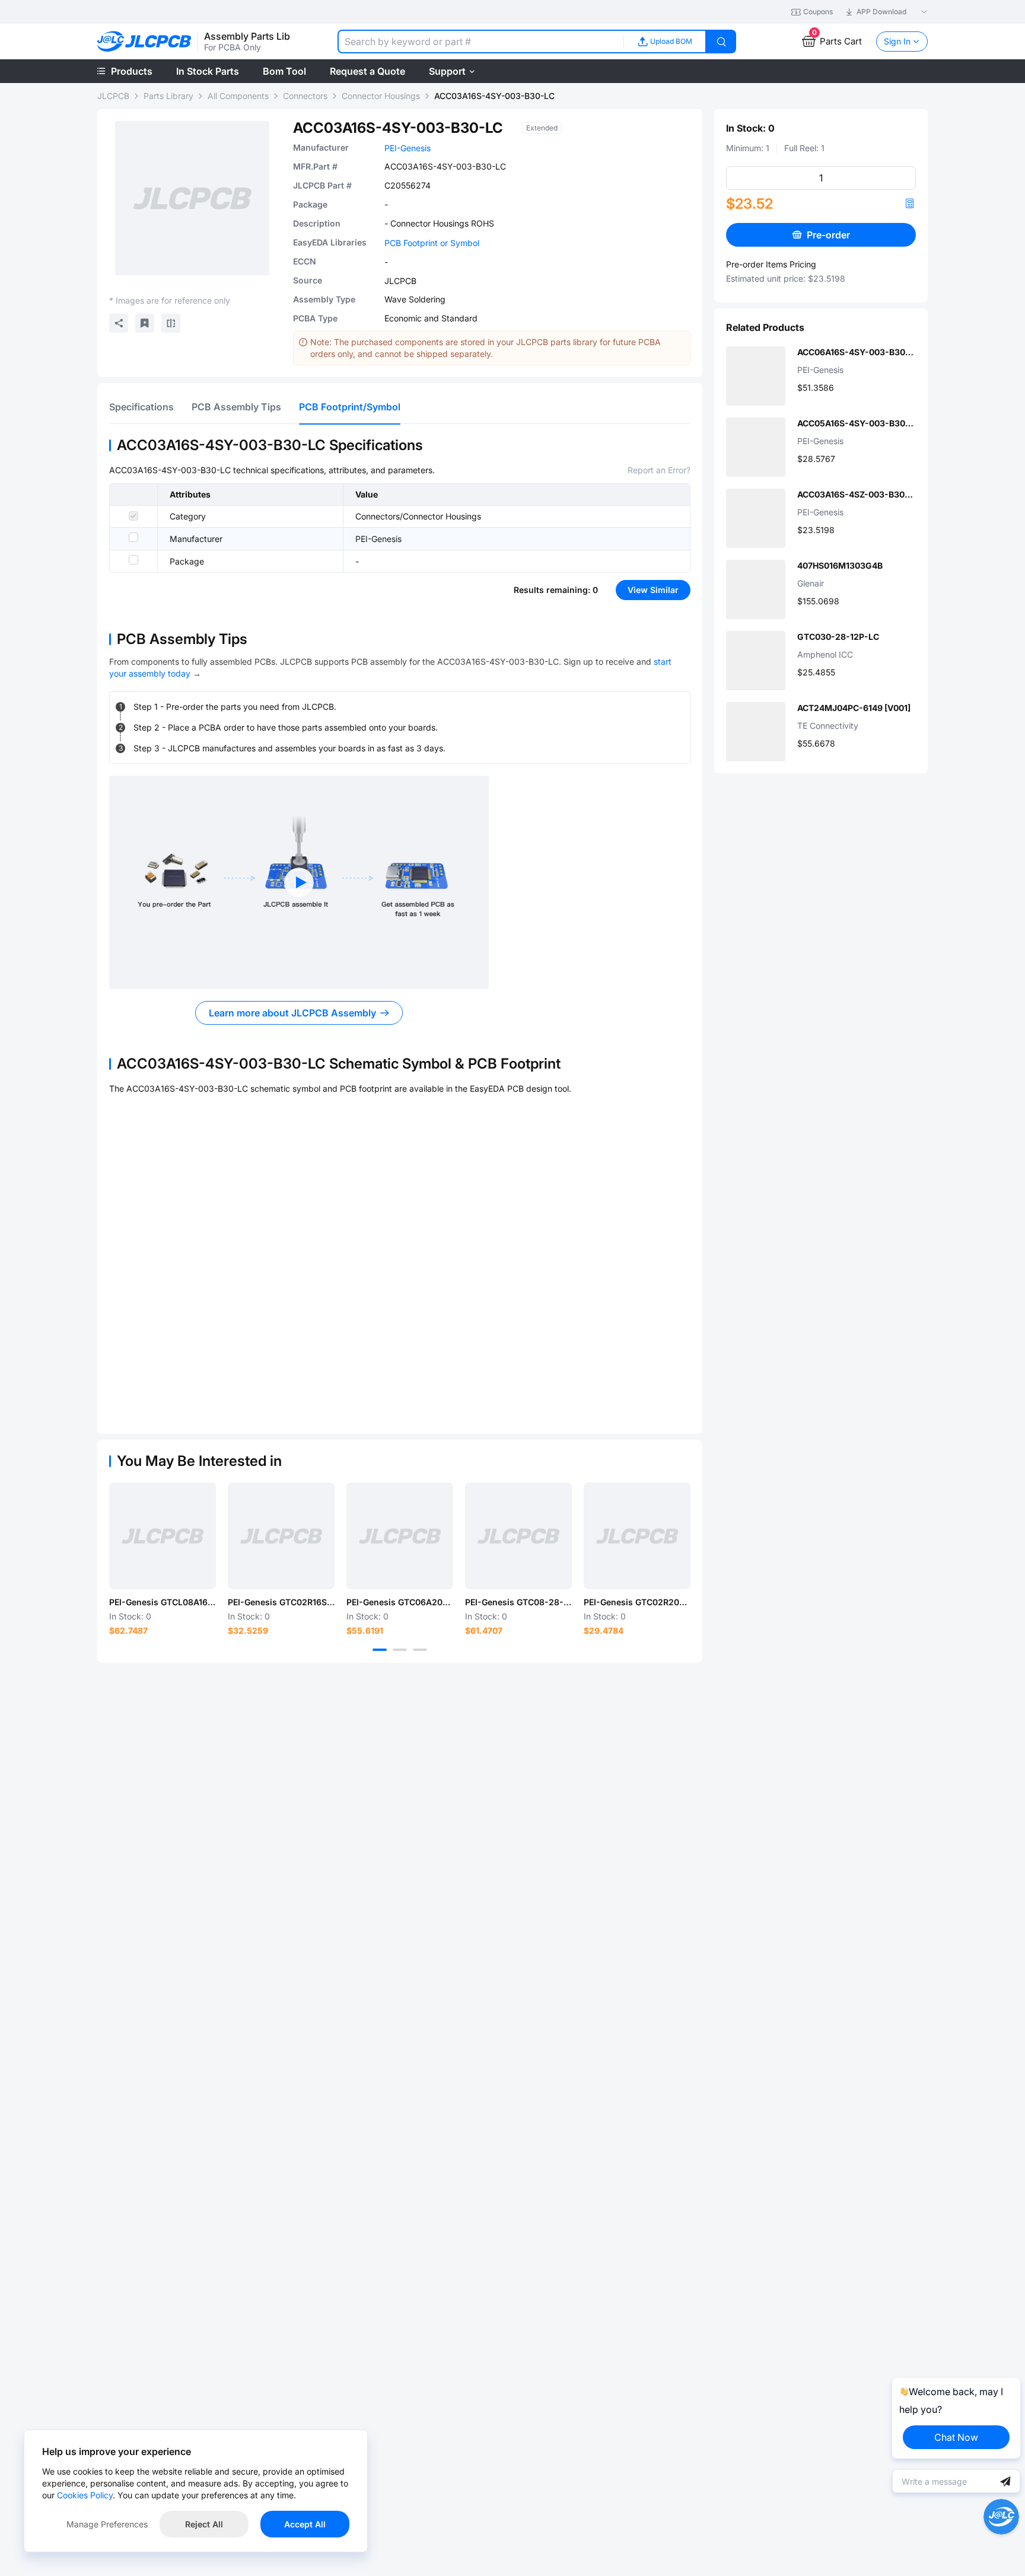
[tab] (141, 407)
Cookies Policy (85, 2495)
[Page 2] (400, 1650)
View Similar (653, 590)
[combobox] (480, 42)
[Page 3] (420, 1650)
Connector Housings (381, 96)
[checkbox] (133, 516)
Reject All (204, 2524)
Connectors (305, 96)
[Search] (721, 42)
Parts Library (168, 96)
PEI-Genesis (408, 148)
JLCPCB (113, 96)
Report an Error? (659, 470)
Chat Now (956, 2437)
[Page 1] (380, 1650)
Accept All (305, 2524)
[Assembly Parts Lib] (144, 42)
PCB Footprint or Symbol (432, 243)
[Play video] (299, 882)
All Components (238, 96)
